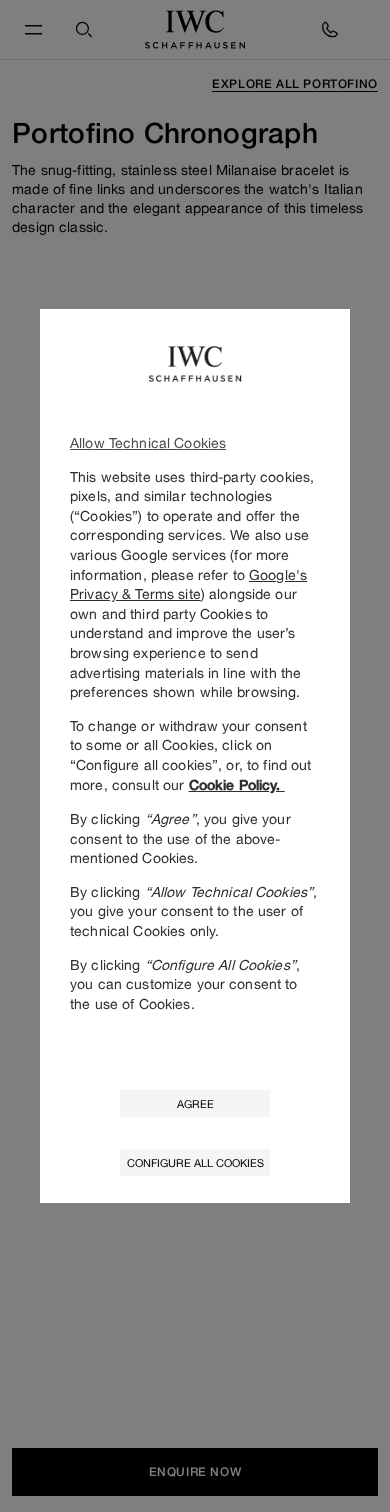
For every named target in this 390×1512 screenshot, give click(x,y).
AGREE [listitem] (195, 1103)
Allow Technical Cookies (148, 442)
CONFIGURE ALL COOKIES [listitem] (195, 1162)
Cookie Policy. (237, 785)
